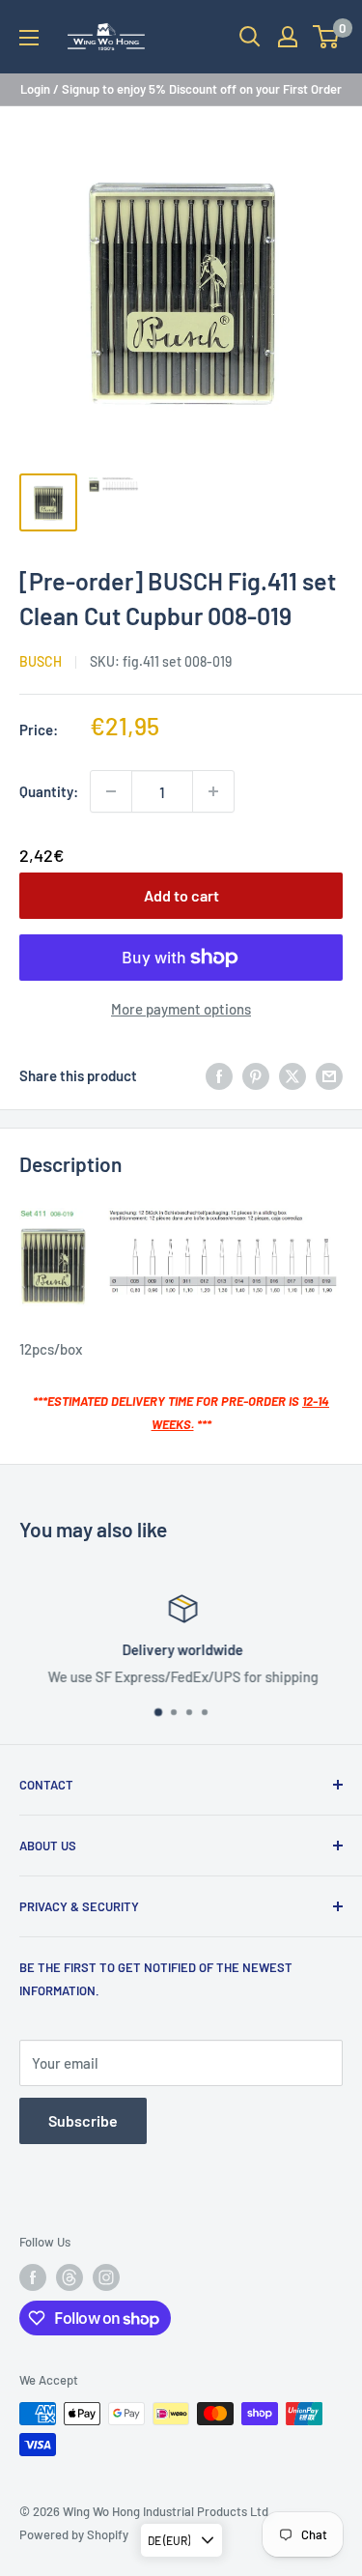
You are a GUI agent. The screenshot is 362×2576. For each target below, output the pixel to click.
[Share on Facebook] (219, 1075)
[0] (327, 37)
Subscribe (83, 2120)
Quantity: (49, 791)
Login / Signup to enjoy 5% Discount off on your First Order (181, 89)
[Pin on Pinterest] (256, 1075)
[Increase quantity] (213, 791)
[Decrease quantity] (111, 791)
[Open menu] (29, 38)
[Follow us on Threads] (70, 2277)
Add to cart (181, 895)
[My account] (288, 37)
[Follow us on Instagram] (106, 2277)
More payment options (181, 1009)
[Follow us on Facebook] (33, 2277)
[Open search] (250, 37)
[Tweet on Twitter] (292, 1075)
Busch (41, 661)
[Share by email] (329, 1075)
